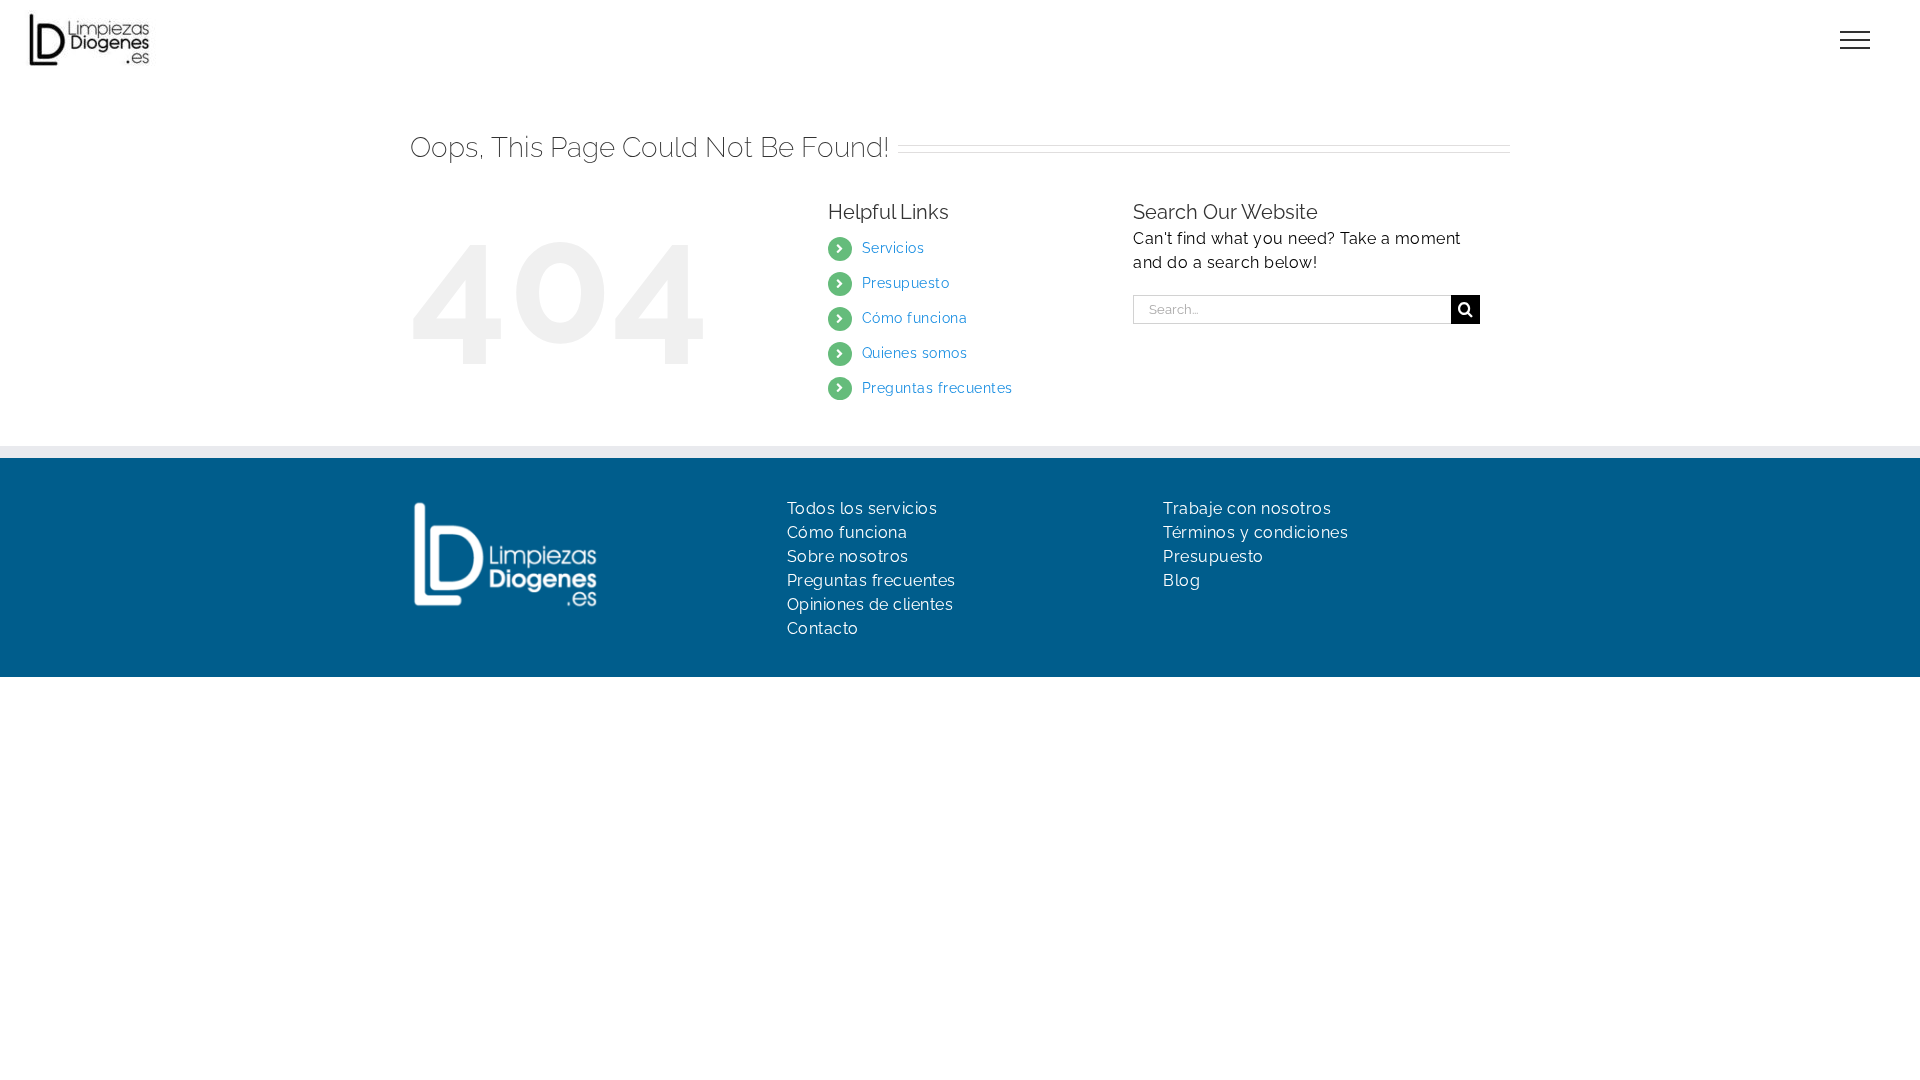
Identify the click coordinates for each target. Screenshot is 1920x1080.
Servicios (893, 248)
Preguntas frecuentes (937, 388)
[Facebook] (1173, 621)
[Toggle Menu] (1855, 40)
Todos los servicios (862, 508)
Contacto (823, 628)
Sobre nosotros (848, 556)
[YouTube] (1208, 621)
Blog (1181, 580)
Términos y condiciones (1255, 532)
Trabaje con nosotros (1247, 508)
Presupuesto (906, 283)
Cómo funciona (915, 318)
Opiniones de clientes (870, 604)
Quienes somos (915, 353)
